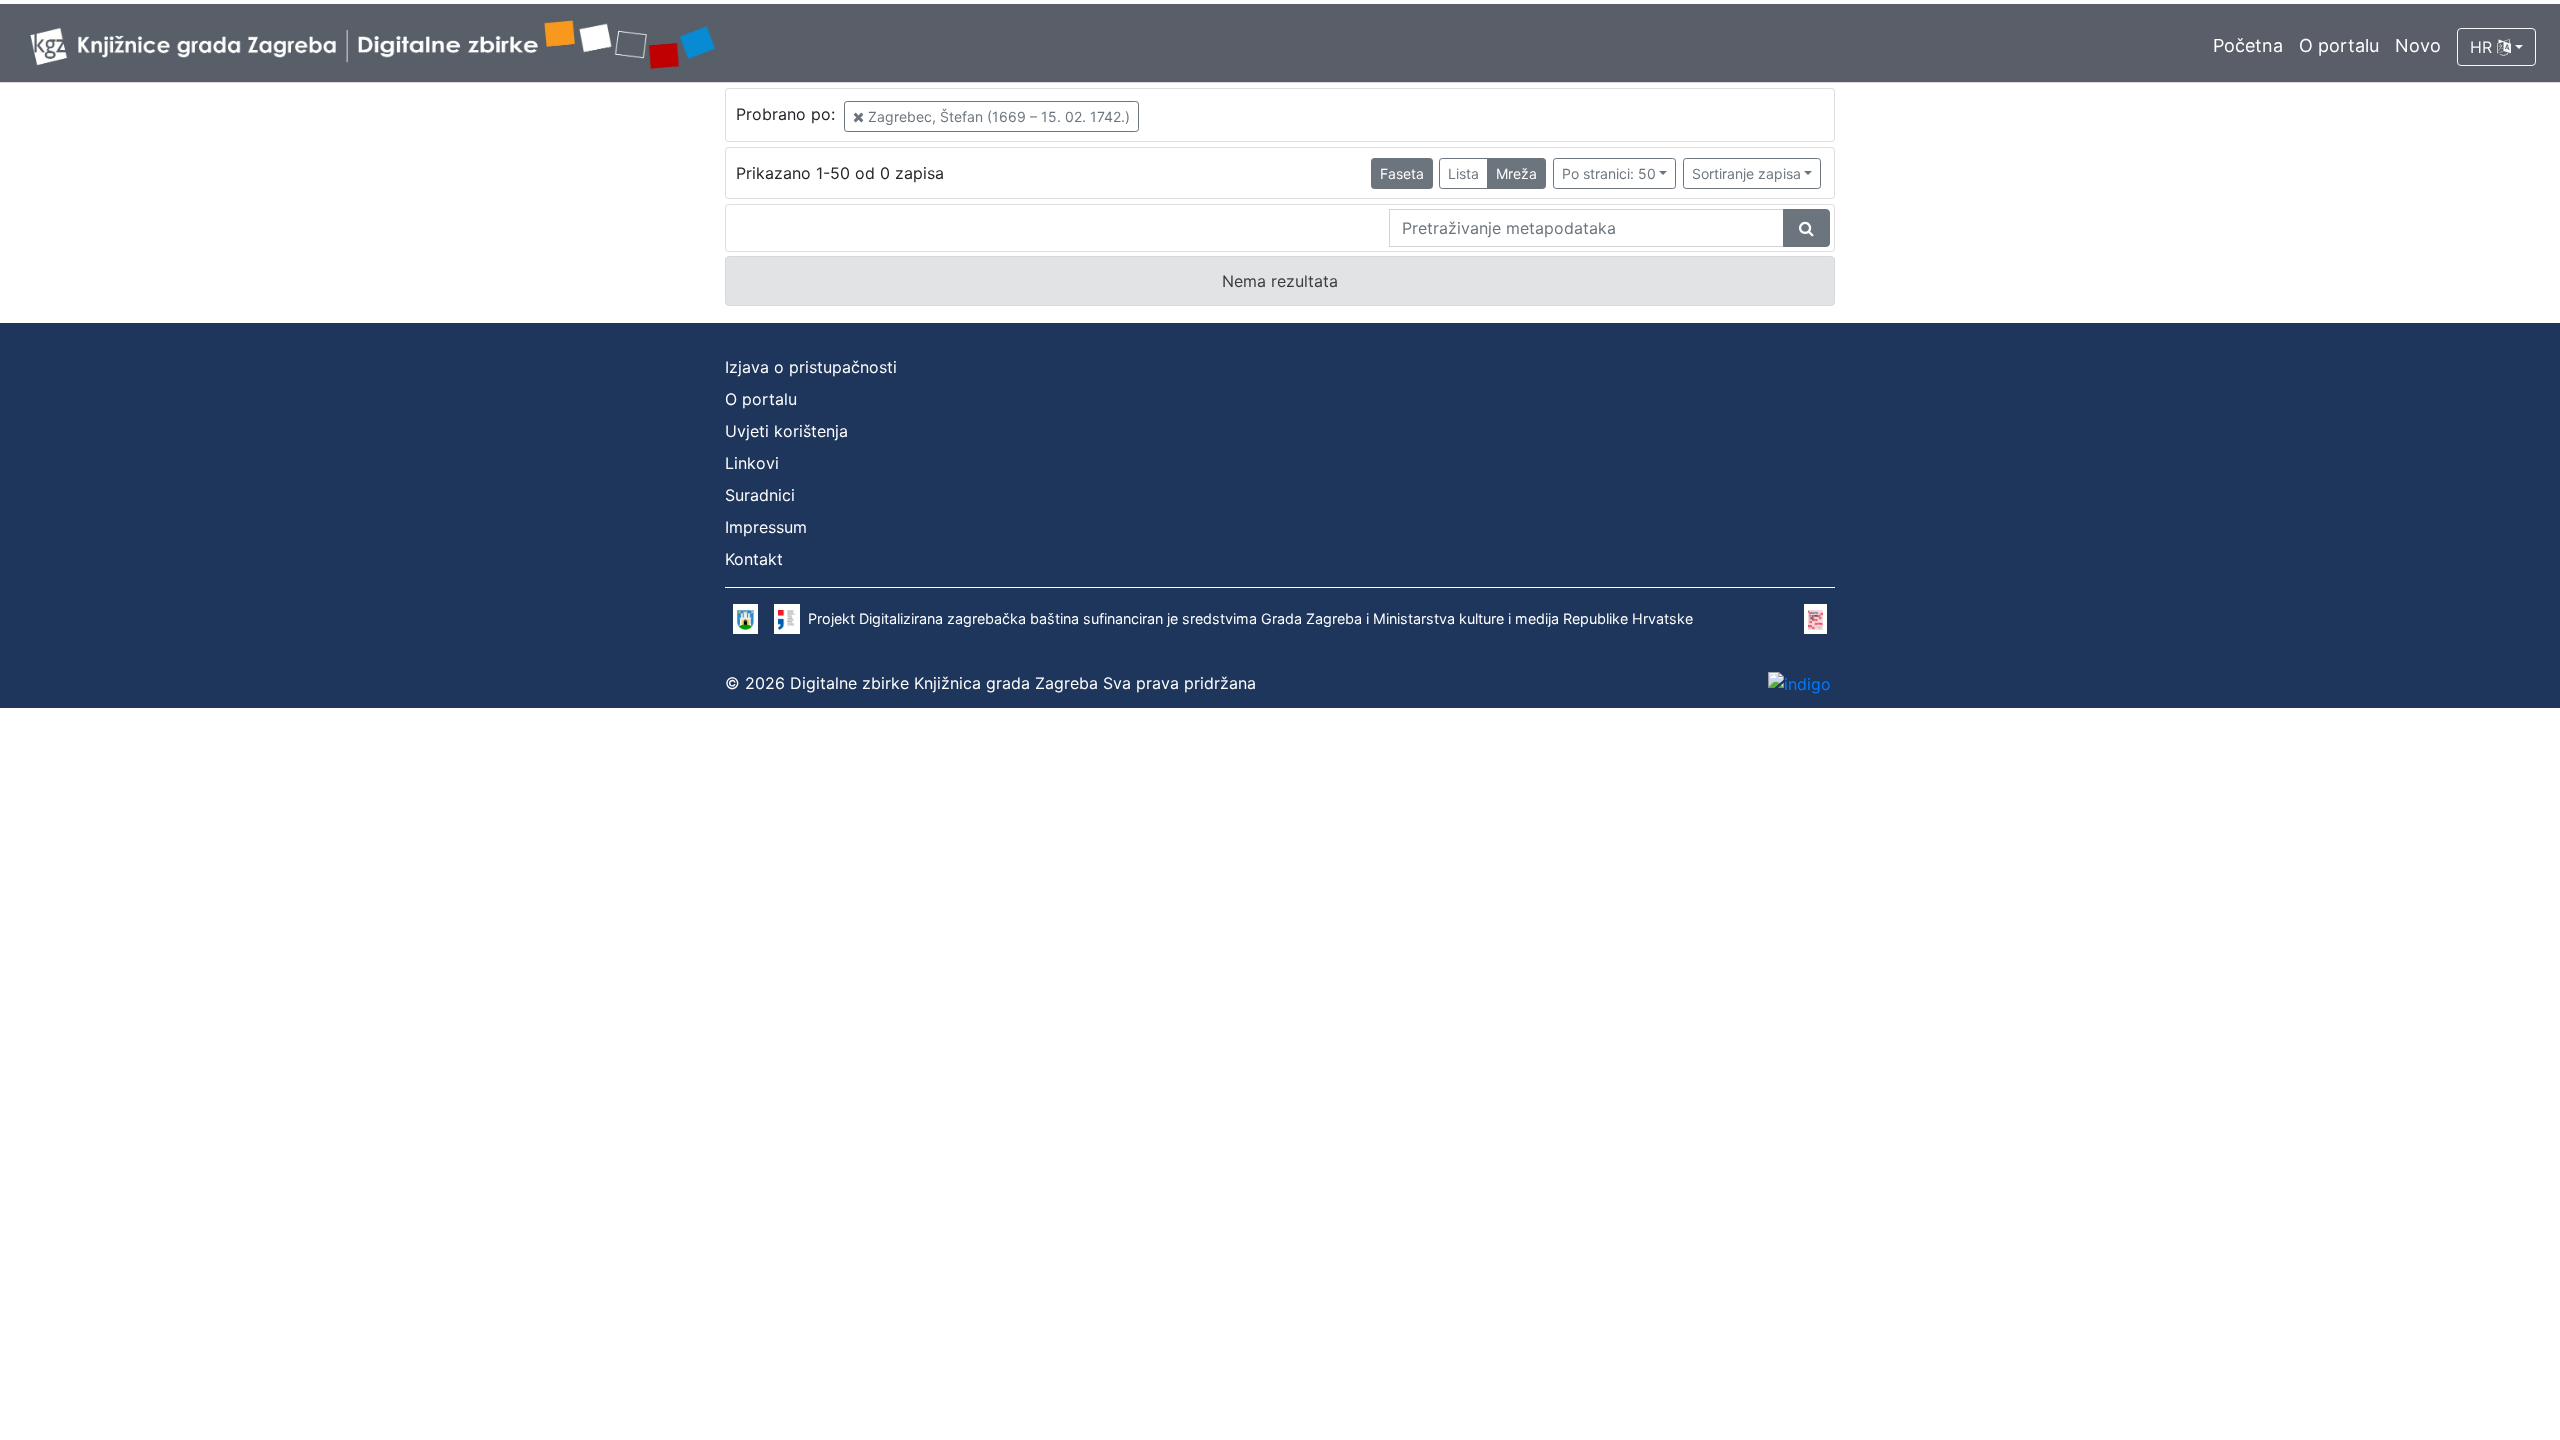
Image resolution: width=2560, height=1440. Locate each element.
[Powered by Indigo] (1799, 683)
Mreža (1516, 173)
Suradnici (760, 495)
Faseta (1402, 173)
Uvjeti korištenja (786, 431)
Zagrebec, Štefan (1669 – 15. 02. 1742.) (997, 116)
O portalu (2339, 45)
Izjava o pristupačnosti (811, 367)
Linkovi (752, 463)
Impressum (766, 527)
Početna (2248, 45)
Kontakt (754, 559)
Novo (2418, 45)
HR (2483, 47)
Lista (1463, 173)
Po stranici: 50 (1609, 173)
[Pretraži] (1806, 228)
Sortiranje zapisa (1746, 173)
